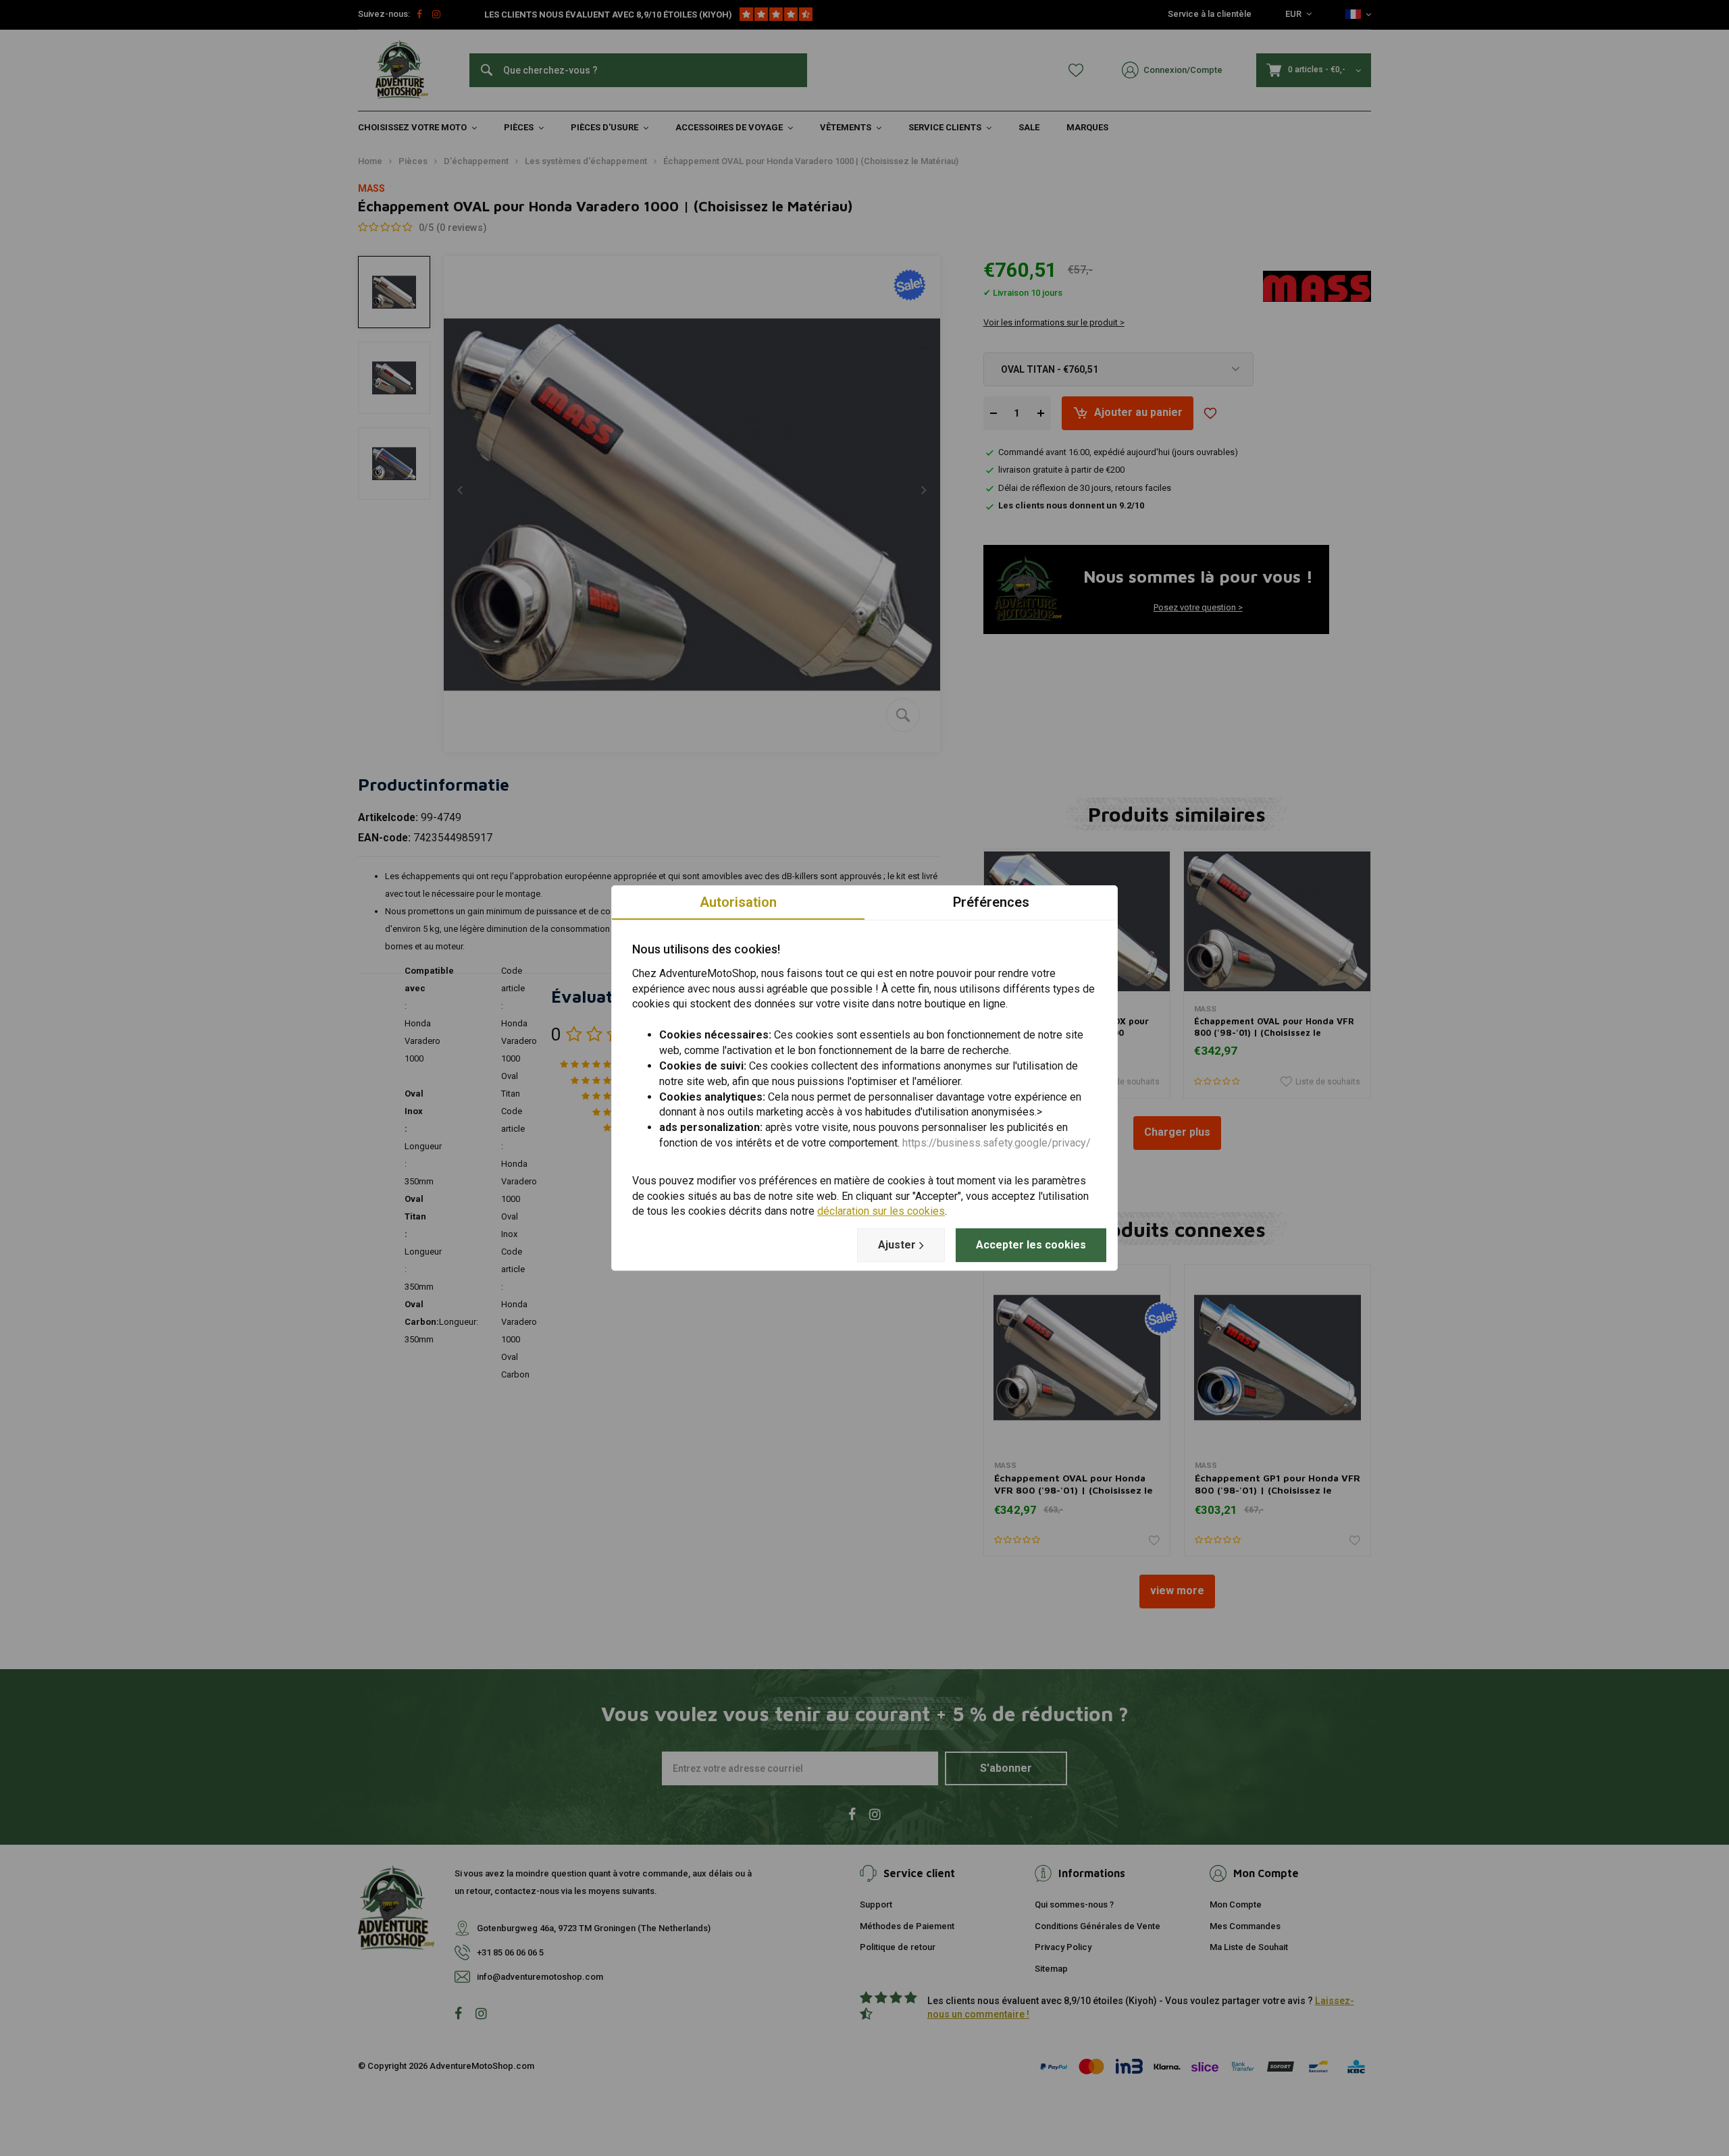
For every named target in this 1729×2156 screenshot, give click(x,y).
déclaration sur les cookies (881, 1212)
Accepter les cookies (1031, 1245)
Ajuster (897, 1245)
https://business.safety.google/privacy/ (997, 1143)
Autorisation (738, 902)
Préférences (991, 902)
